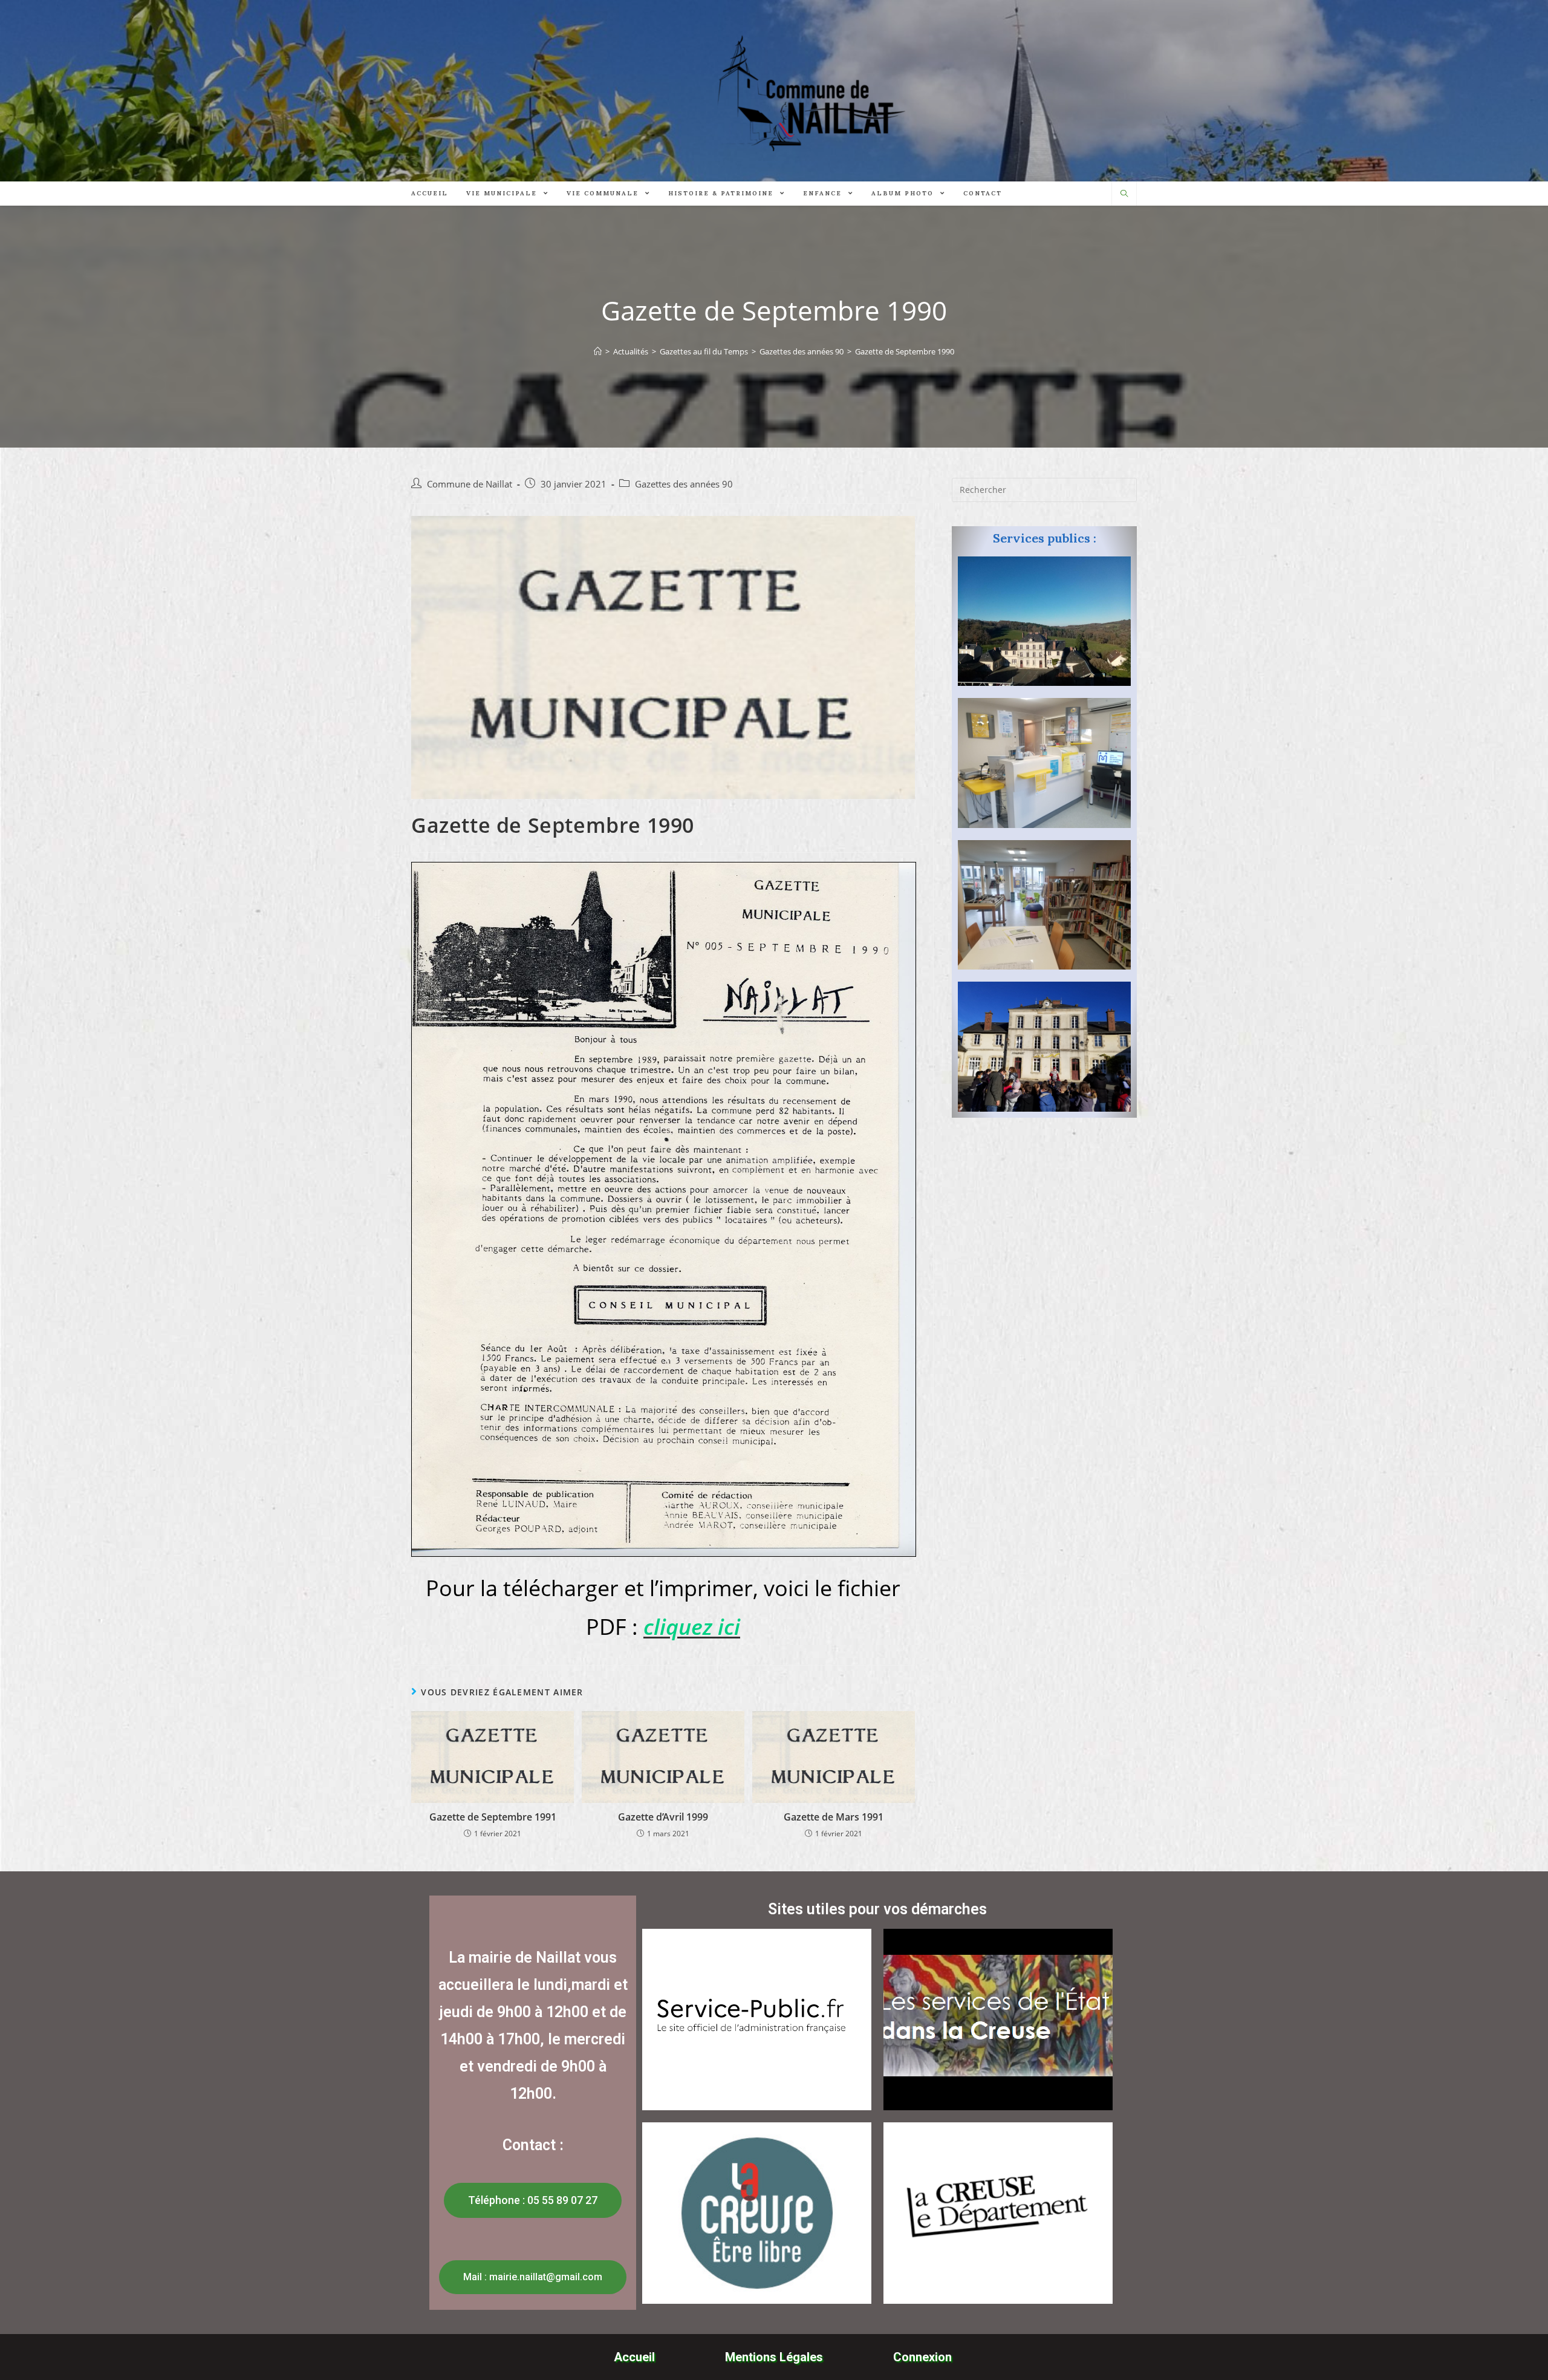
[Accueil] (598, 351)
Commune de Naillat (470, 484)
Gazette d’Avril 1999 (663, 1817)
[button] (533, 2200)
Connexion (922, 2357)
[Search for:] (1044, 489)
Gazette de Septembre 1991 (493, 1817)
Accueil (634, 2357)
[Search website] (1124, 194)
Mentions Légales (774, 2357)
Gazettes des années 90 (684, 484)
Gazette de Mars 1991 (834, 1817)
